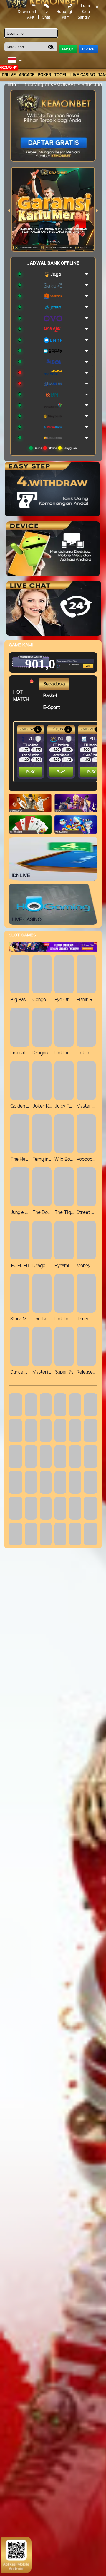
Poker (44, 75)
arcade (27, 75)
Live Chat (46, 14)
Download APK (27, 14)
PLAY (31, 772)
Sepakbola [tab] (54, 684)
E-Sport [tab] (52, 708)
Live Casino (83, 75)
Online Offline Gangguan (55, 448)
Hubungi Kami (64, 14)
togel (61, 75)
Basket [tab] (50, 696)
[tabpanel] (57, 752)
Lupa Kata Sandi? (84, 11)
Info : (13, 84)
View (78, 655)
